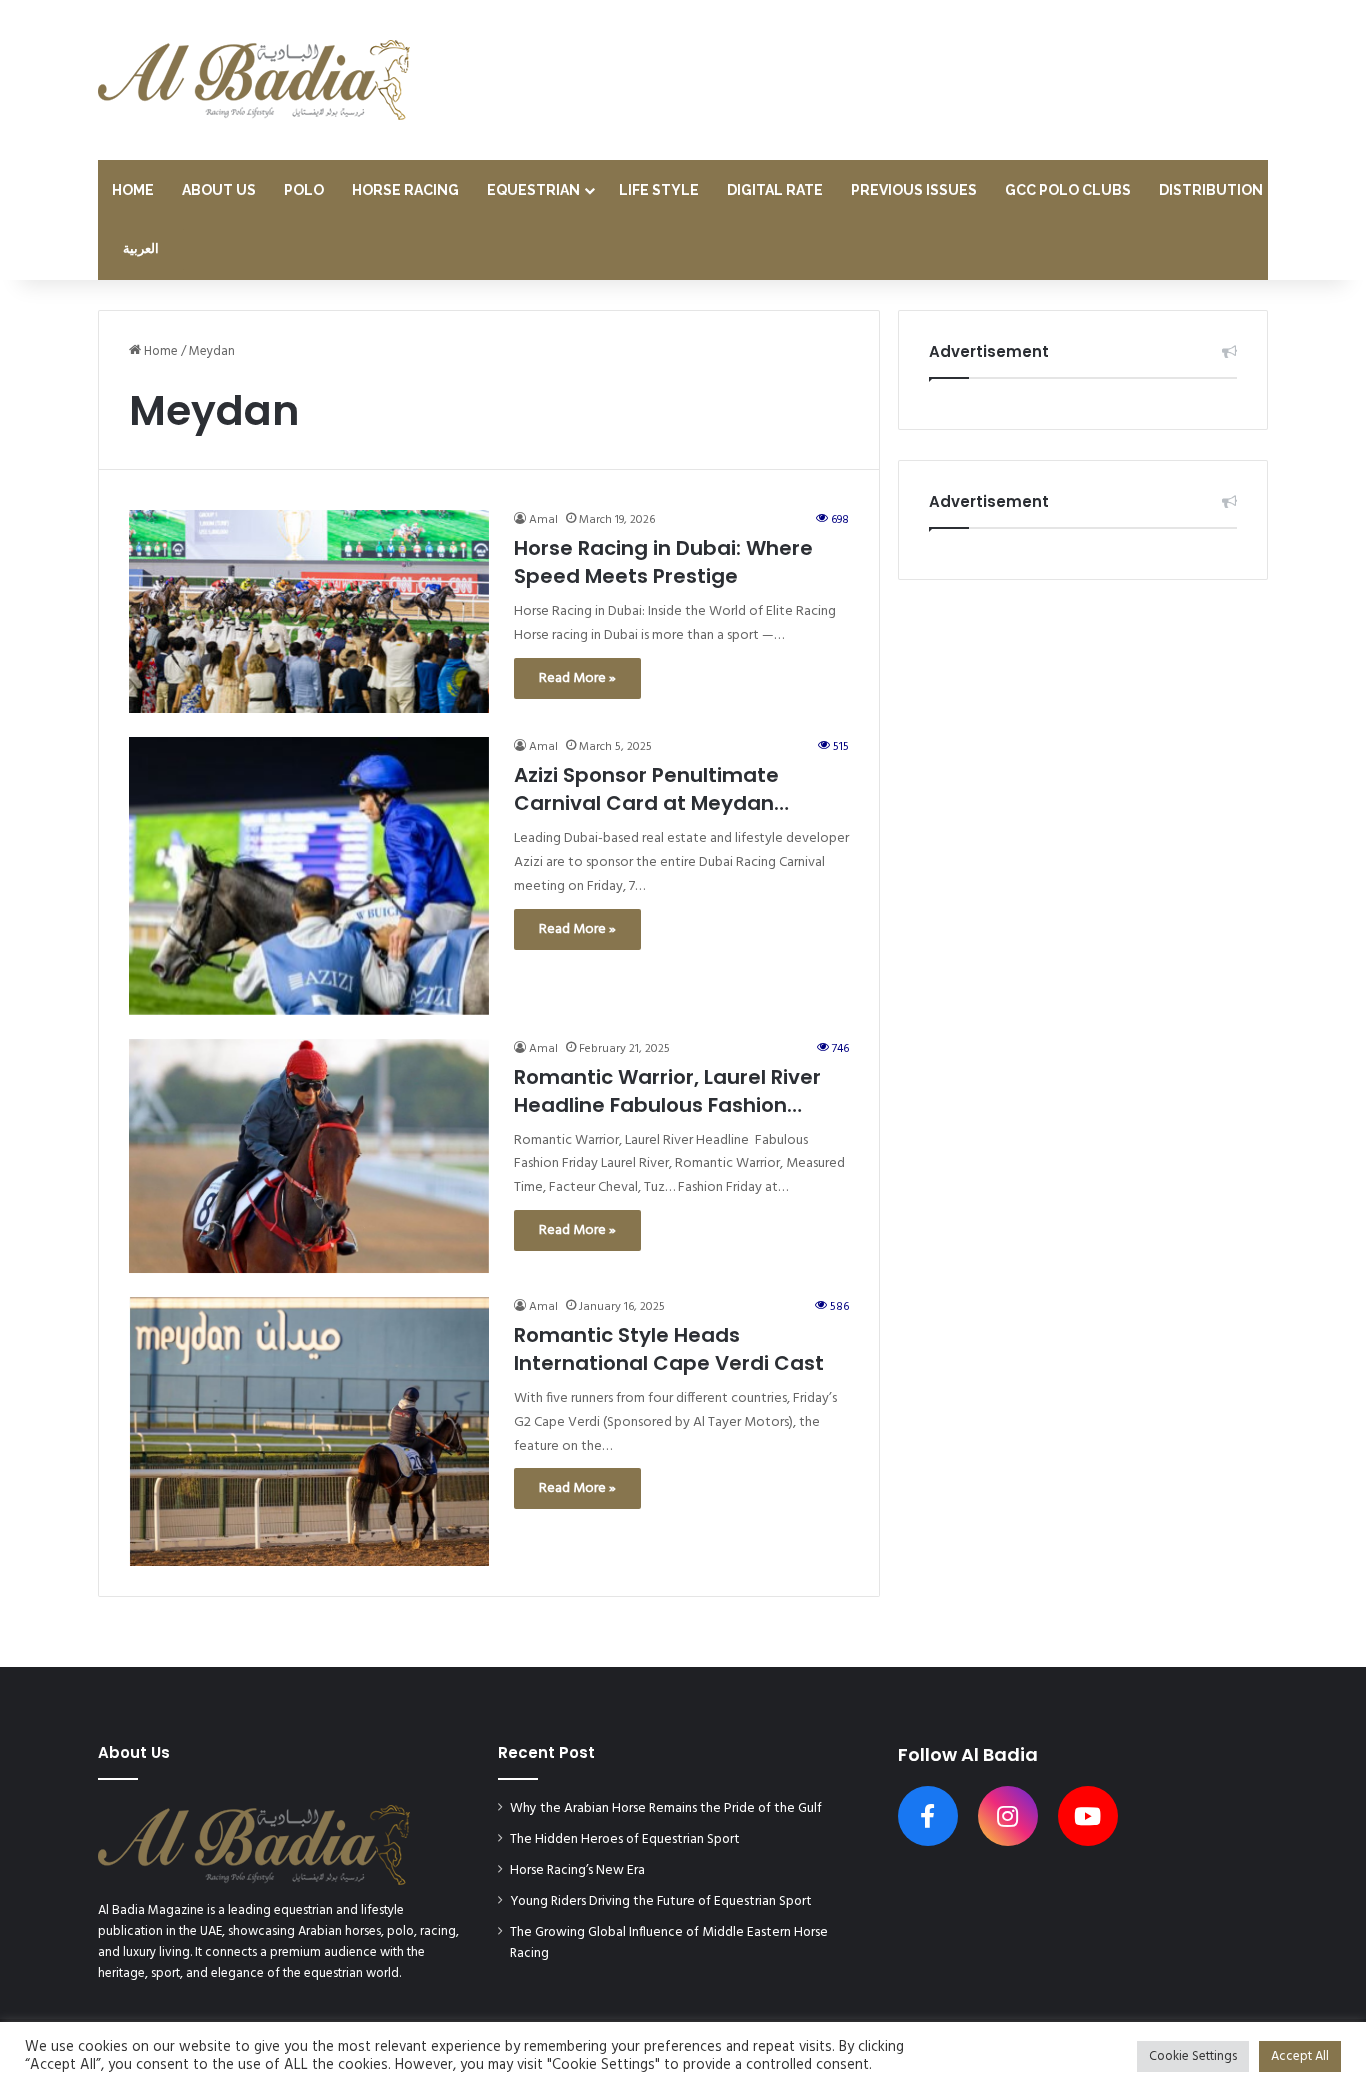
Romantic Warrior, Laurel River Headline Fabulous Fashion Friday (667, 1091)
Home (133, 190)
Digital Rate (775, 190)
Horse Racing (405, 190)
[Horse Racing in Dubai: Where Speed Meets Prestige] (309, 611)
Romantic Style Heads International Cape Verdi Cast (669, 1349)
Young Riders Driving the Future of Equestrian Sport (661, 1901)
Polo (304, 190)
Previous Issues (914, 190)
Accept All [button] (1300, 2056)
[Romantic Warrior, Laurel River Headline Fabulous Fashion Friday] (309, 1156)
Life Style (659, 190)
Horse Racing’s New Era (577, 1870)
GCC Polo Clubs (1068, 190)
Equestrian (533, 190)
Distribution (1211, 190)
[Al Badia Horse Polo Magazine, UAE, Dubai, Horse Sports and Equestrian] (254, 80)
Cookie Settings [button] (1193, 2056)
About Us (219, 190)
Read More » (577, 678)
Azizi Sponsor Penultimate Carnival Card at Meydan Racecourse (646, 789)
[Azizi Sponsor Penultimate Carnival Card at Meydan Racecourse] (309, 875)
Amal (543, 520)
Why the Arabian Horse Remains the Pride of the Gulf (666, 1808)
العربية (141, 249)
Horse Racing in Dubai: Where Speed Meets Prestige (663, 562)
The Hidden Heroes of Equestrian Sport (625, 1839)
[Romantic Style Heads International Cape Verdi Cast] (309, 1431)
